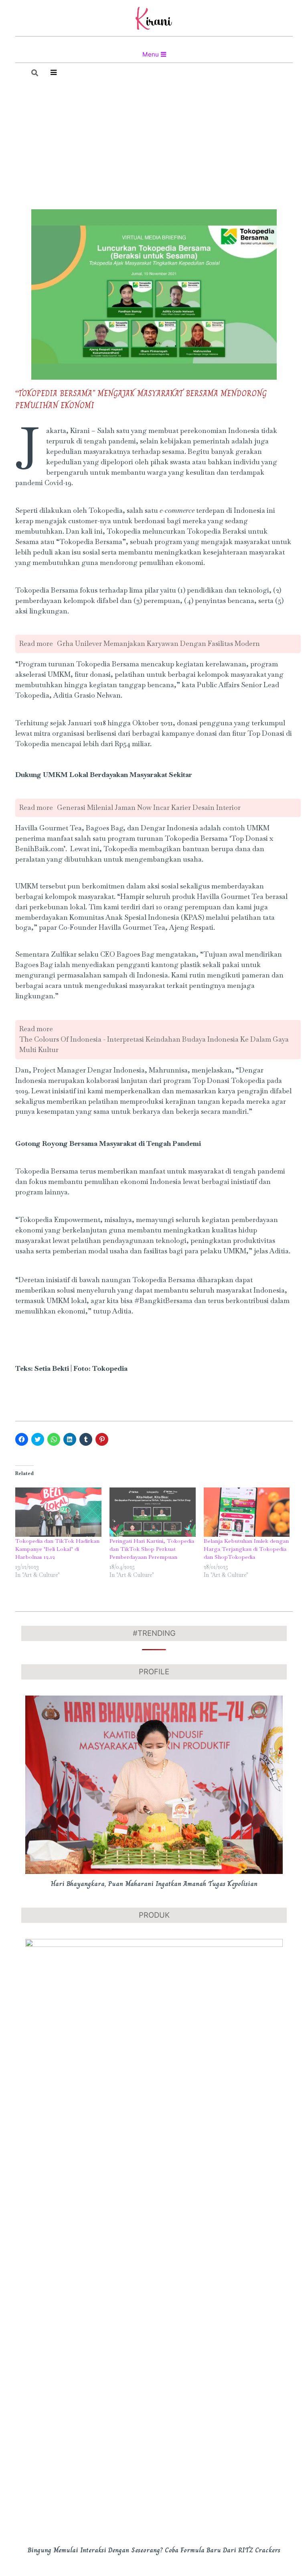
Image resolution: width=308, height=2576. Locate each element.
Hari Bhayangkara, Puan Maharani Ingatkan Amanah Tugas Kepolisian (154, 1884)
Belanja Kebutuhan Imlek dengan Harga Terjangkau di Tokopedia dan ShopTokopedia (246, 1549)
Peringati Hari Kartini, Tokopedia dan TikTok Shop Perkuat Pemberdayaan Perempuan (152, 1549)
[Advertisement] (154, 147)
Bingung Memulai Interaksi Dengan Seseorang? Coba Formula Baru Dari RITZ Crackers (154, 2550)
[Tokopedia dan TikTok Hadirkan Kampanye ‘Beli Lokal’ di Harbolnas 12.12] (58, 1512)
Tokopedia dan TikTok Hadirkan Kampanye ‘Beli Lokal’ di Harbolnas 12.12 (57, 1549)
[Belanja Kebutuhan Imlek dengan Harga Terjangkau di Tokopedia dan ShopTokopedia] (247, 1512)
